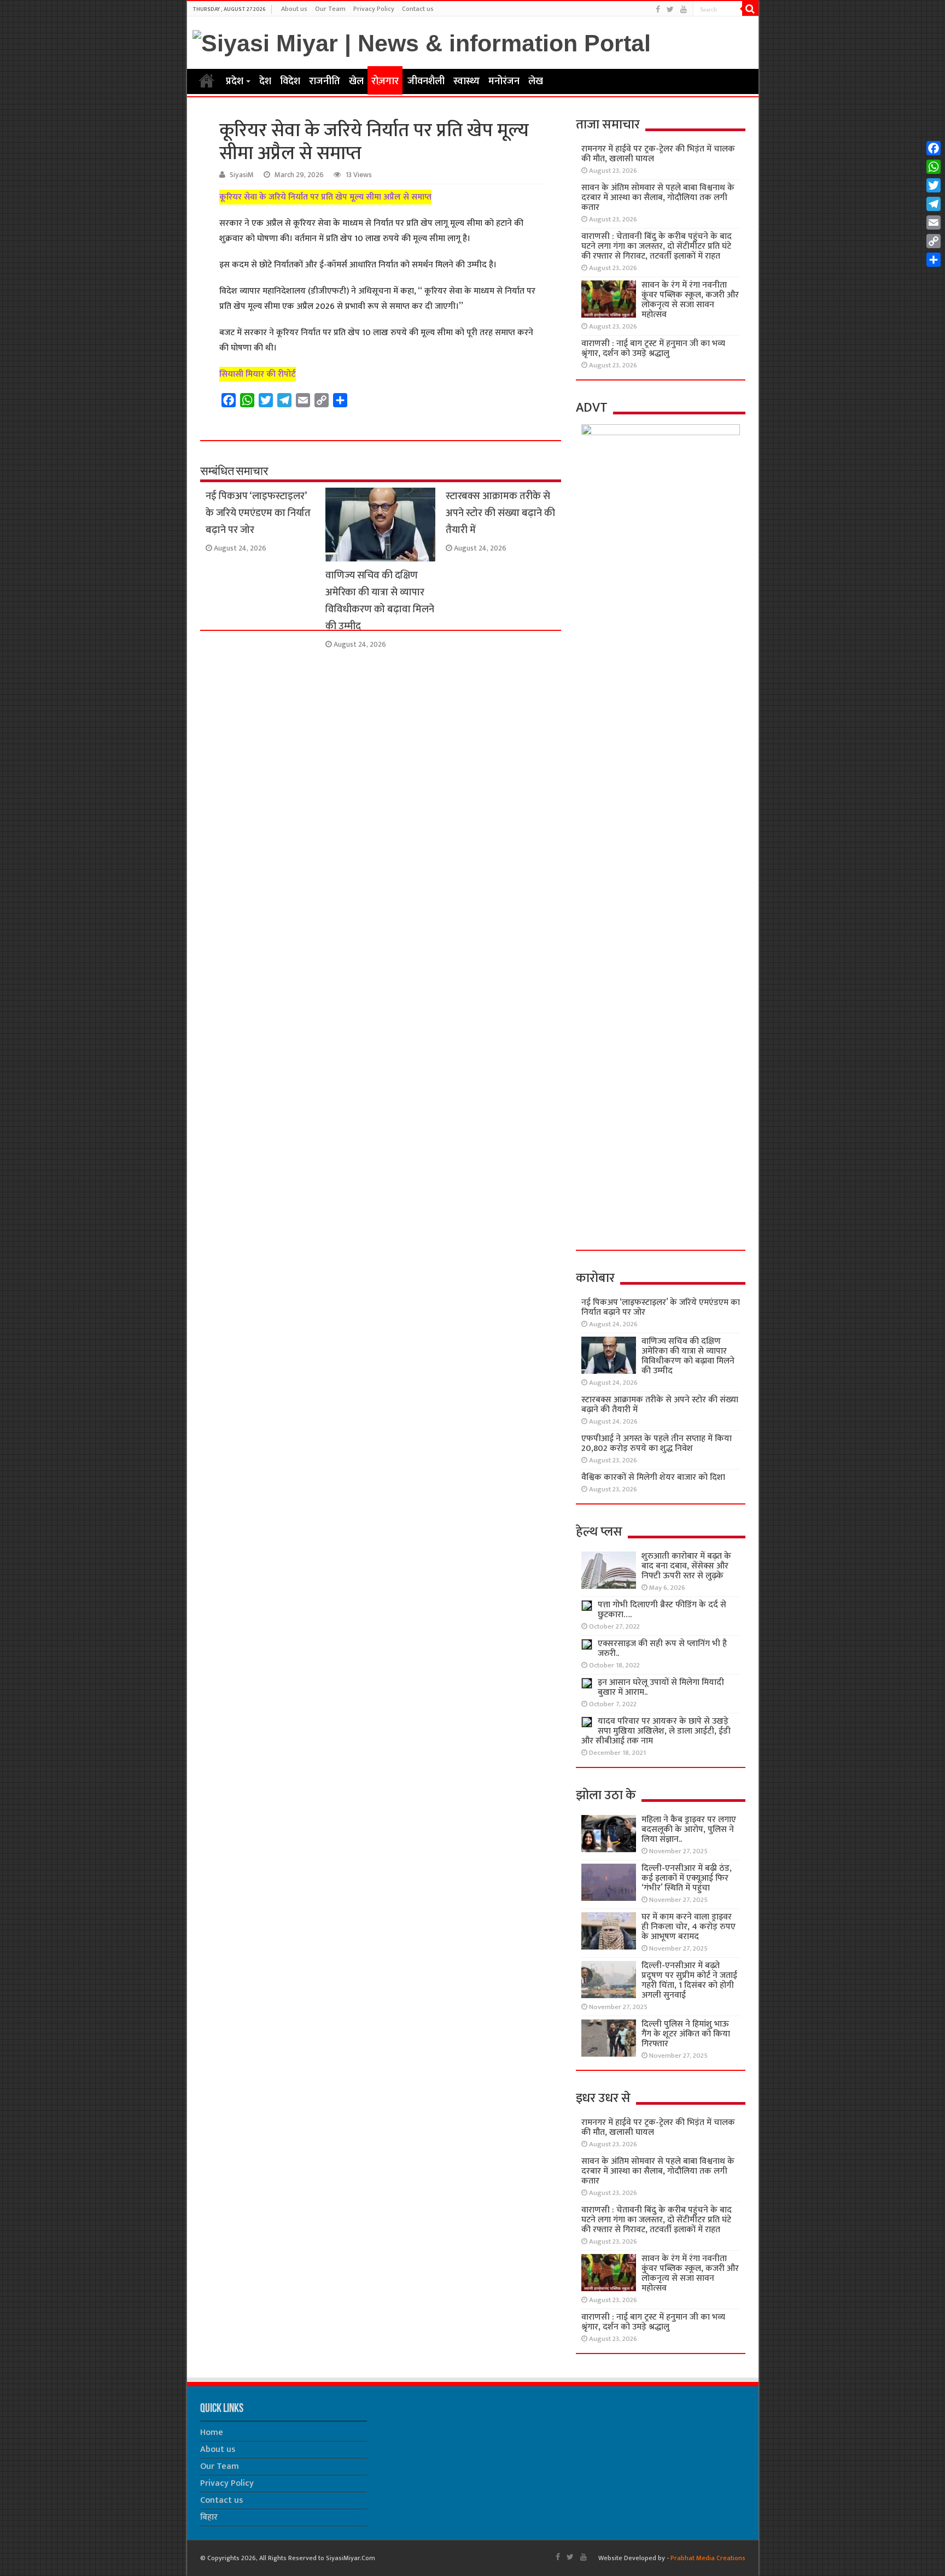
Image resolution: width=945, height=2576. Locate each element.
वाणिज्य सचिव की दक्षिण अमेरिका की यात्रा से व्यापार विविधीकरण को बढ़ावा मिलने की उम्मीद (380, 601)
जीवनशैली (426, 81)
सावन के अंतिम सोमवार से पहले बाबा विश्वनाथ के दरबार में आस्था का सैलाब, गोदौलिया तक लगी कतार (658, 198)
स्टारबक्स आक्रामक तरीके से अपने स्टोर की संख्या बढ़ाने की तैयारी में (500, 513)
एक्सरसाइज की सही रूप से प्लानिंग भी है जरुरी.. (662, 1649)
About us (294, 9)
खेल (356, 81)
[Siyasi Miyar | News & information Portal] (422, 42)
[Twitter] (670, 10)
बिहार (209, 2517)
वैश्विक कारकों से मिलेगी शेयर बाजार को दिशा (653, 1477)
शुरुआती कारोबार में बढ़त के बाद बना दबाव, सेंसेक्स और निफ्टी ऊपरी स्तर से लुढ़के (686, 1566)
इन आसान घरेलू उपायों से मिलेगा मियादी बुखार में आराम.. (661, 1687)
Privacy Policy (374, 9)
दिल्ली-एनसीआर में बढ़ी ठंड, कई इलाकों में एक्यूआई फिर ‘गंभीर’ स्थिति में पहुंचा (687, 1878)
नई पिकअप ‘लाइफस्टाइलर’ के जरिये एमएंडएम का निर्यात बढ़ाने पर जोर (258, 513)
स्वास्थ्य (466, 81)
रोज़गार (385, 81)
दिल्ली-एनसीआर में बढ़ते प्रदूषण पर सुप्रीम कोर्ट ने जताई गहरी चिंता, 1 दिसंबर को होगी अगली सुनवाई (689, 1980)
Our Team (330, 9)
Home (207, 80)
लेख (536, 81)
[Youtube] (684, 10)
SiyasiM (242, 175)
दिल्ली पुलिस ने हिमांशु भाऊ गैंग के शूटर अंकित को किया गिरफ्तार (686, 2034)
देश (265, 81)
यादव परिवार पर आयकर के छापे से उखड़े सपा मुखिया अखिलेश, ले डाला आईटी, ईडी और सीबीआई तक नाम (656, 1731)
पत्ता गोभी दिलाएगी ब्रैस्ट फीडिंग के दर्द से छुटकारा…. (662, 1610)
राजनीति (325, 81)
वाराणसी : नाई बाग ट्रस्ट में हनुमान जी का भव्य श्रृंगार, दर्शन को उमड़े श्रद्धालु (653, 349)
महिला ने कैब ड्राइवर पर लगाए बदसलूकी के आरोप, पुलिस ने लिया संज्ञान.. (689, 1829)
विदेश (290, 81)
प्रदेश (235, 81)
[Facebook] (658, 10)
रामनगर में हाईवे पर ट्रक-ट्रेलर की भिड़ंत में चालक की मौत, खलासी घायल (658, 154)
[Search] (750, 9)
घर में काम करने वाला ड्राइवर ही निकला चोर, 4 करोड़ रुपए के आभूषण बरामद (689, 1927)
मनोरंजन (504, 81)
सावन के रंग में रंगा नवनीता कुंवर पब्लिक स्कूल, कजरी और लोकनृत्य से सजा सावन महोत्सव (690, 300)
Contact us (418, 9)
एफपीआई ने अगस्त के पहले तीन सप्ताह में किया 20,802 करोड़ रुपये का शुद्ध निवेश (657, 1444)
